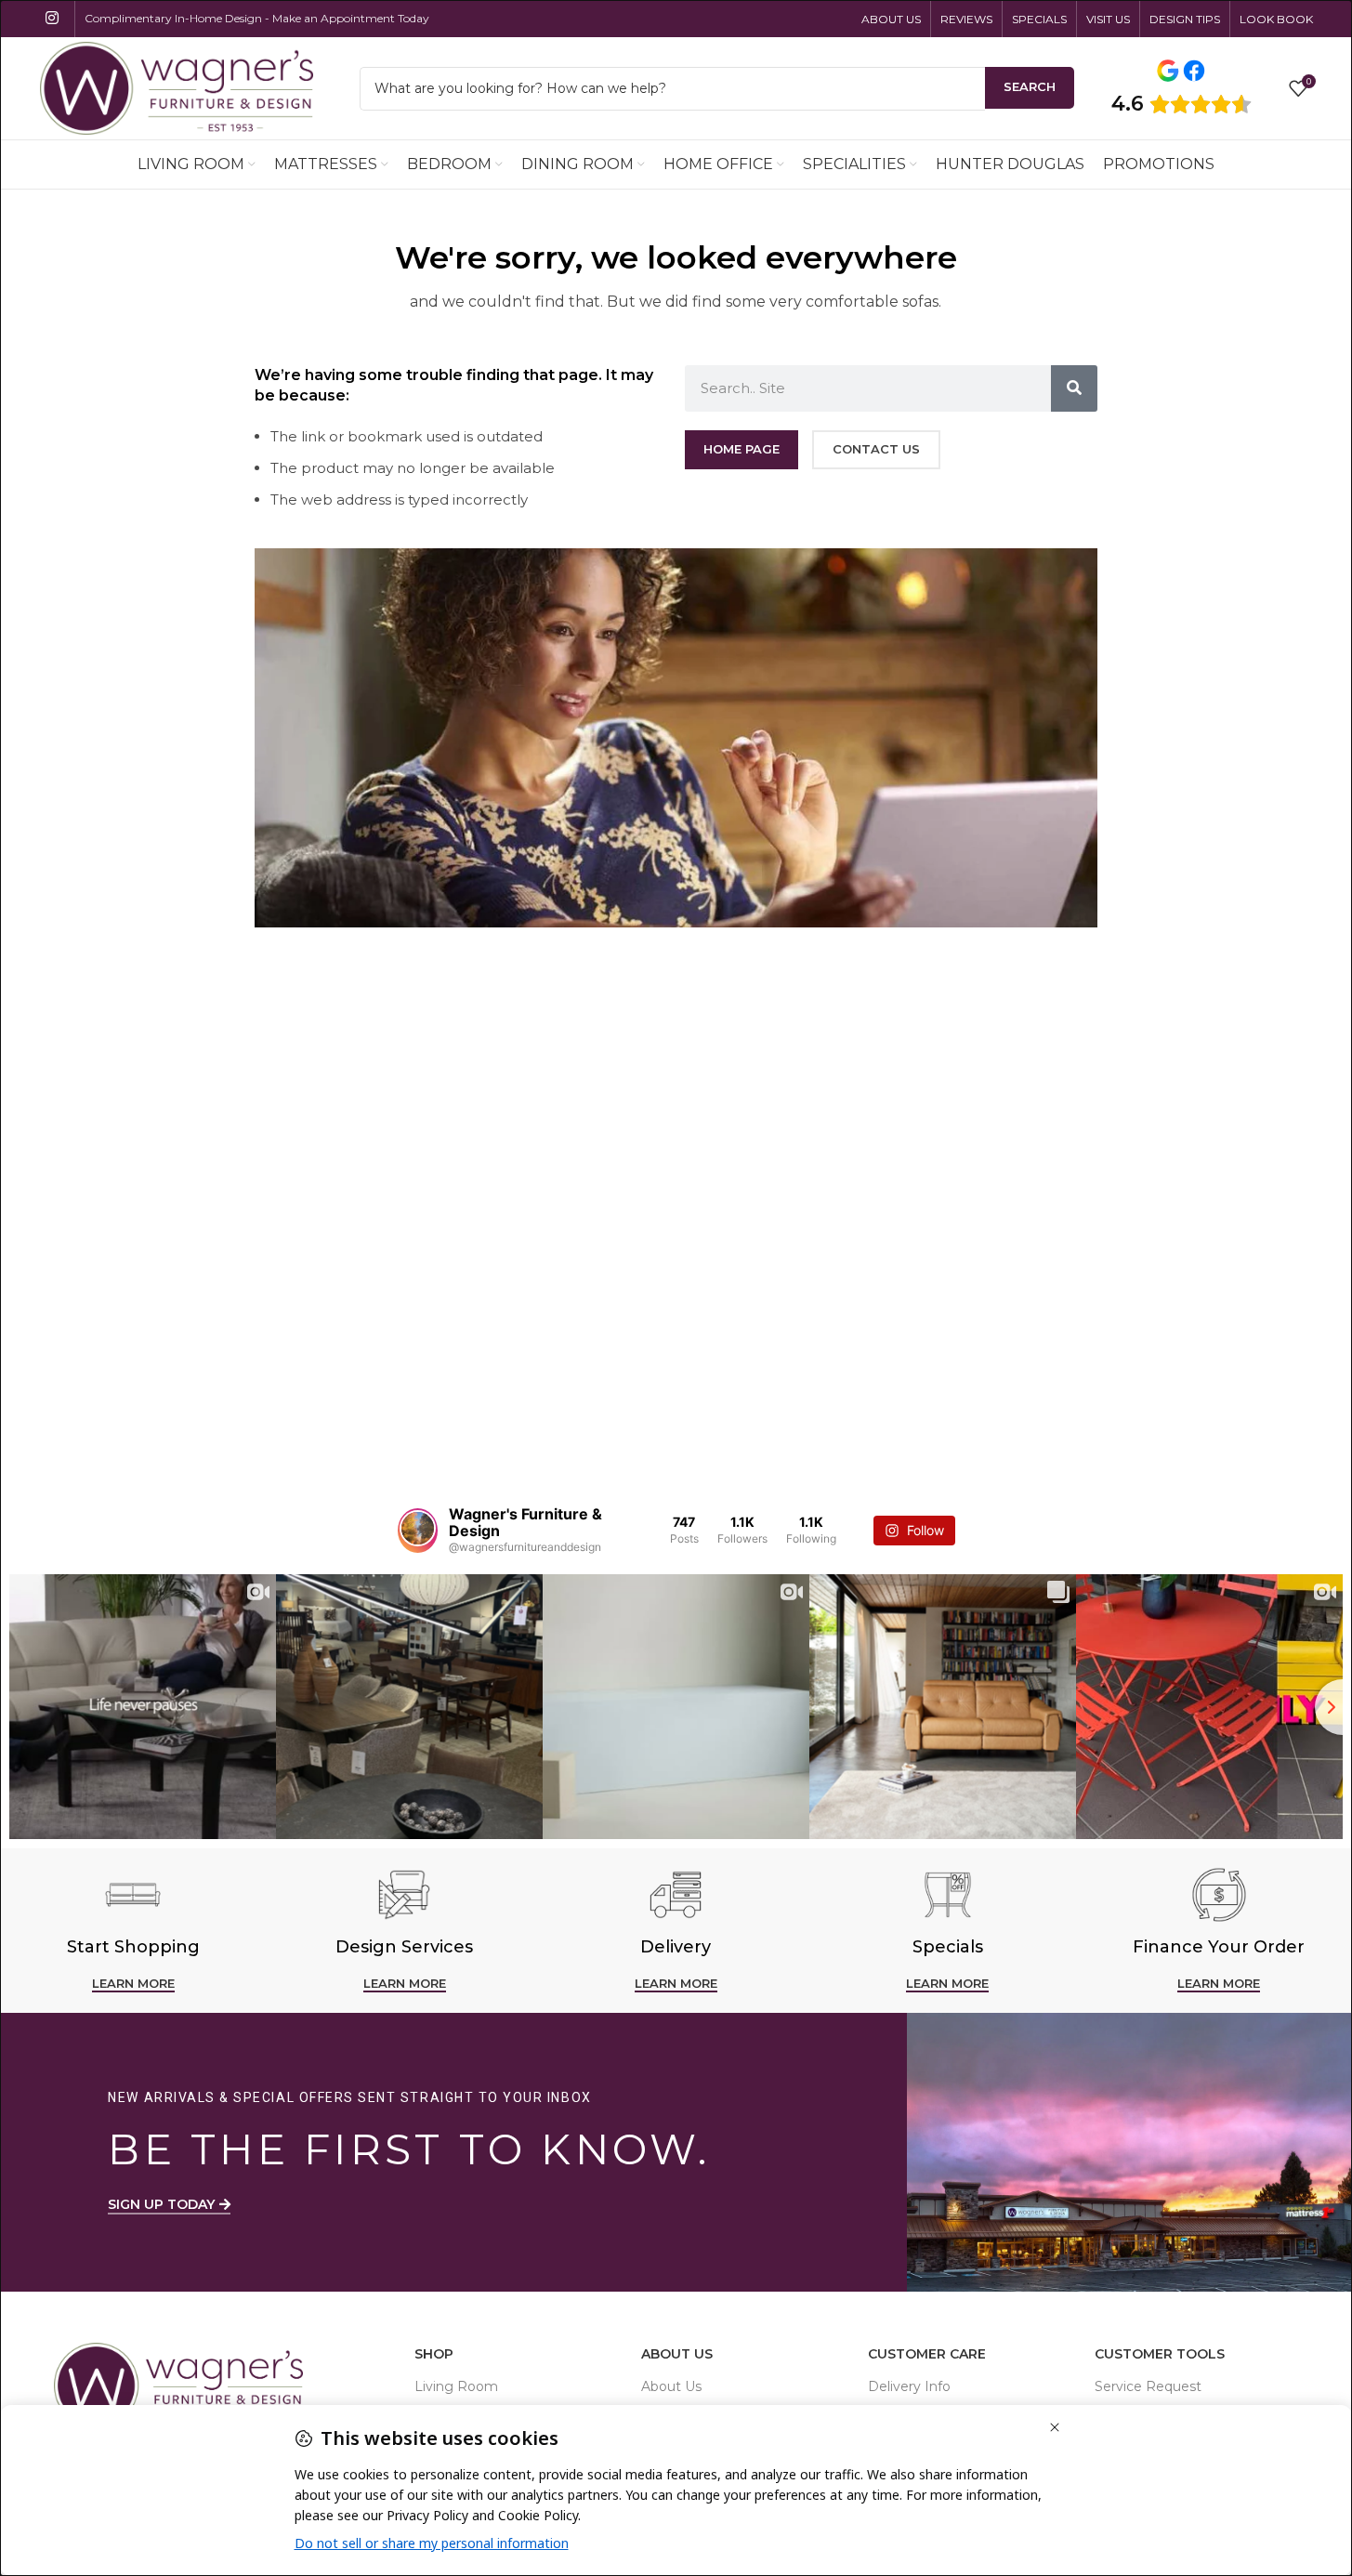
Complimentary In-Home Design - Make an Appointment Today (257, 18)
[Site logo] (177, 87)
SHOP (434, 2354)
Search (1030, 86)
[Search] (1074, 388)
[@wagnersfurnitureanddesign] (418, 1531)
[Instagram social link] (53, 18)
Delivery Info (909, 2386)
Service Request (1148, 2386)
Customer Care (927, 2354)
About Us (677, 2354)
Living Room (456, 2386)
